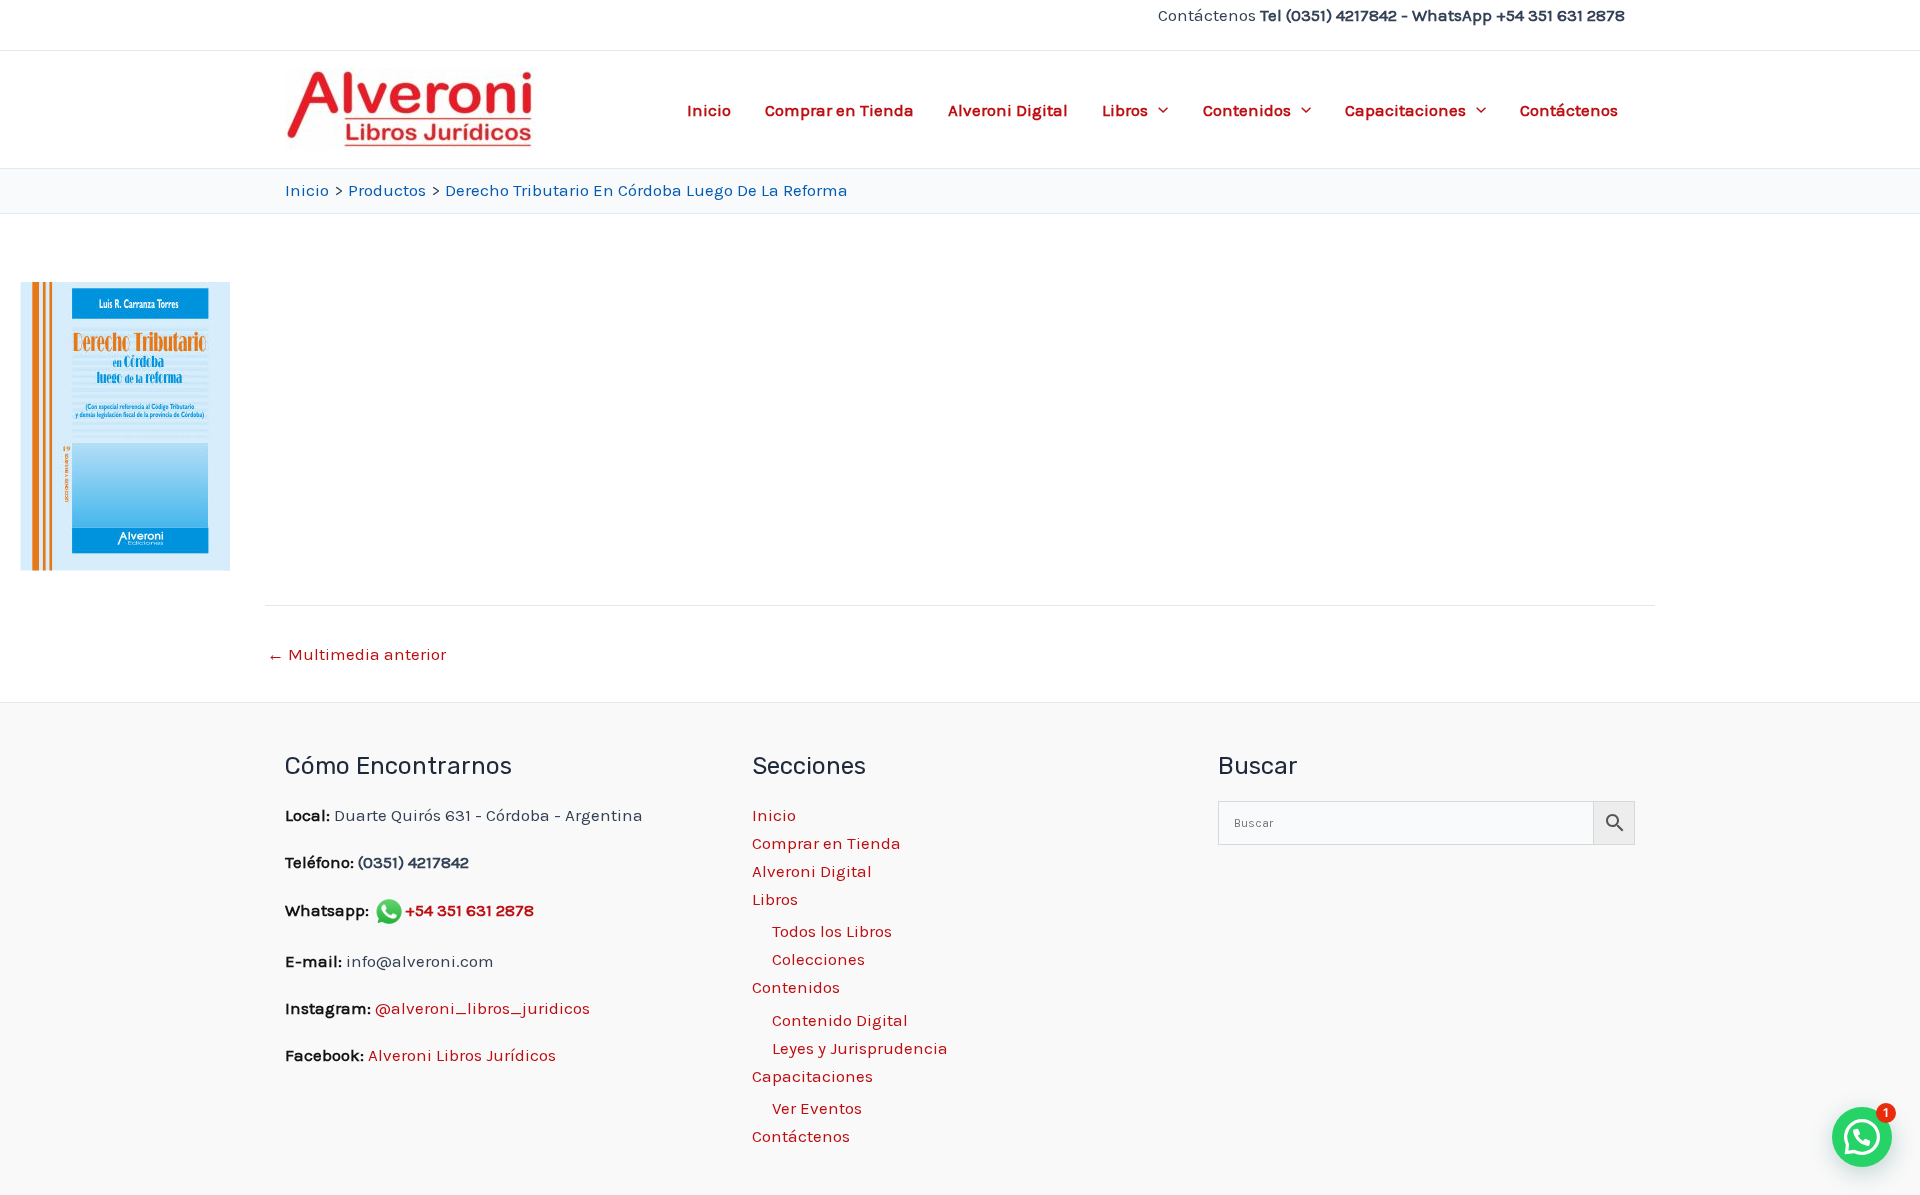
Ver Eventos (817, 1108)
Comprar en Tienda (839, 110)
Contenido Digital (840, 1020)
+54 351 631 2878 (469, 910)
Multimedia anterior (356, 654)
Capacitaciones (1405, 110)
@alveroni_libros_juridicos (482, 1008)
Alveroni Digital (1008, 110)
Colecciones (818, 959)
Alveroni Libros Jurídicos (462, 1055)
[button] (1158, 110)
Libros (1125, 110)
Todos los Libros (832, 931)
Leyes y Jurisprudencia (860, 1048)
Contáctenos (1569, 110)
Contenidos (1247, 110)
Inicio (709, 110)
